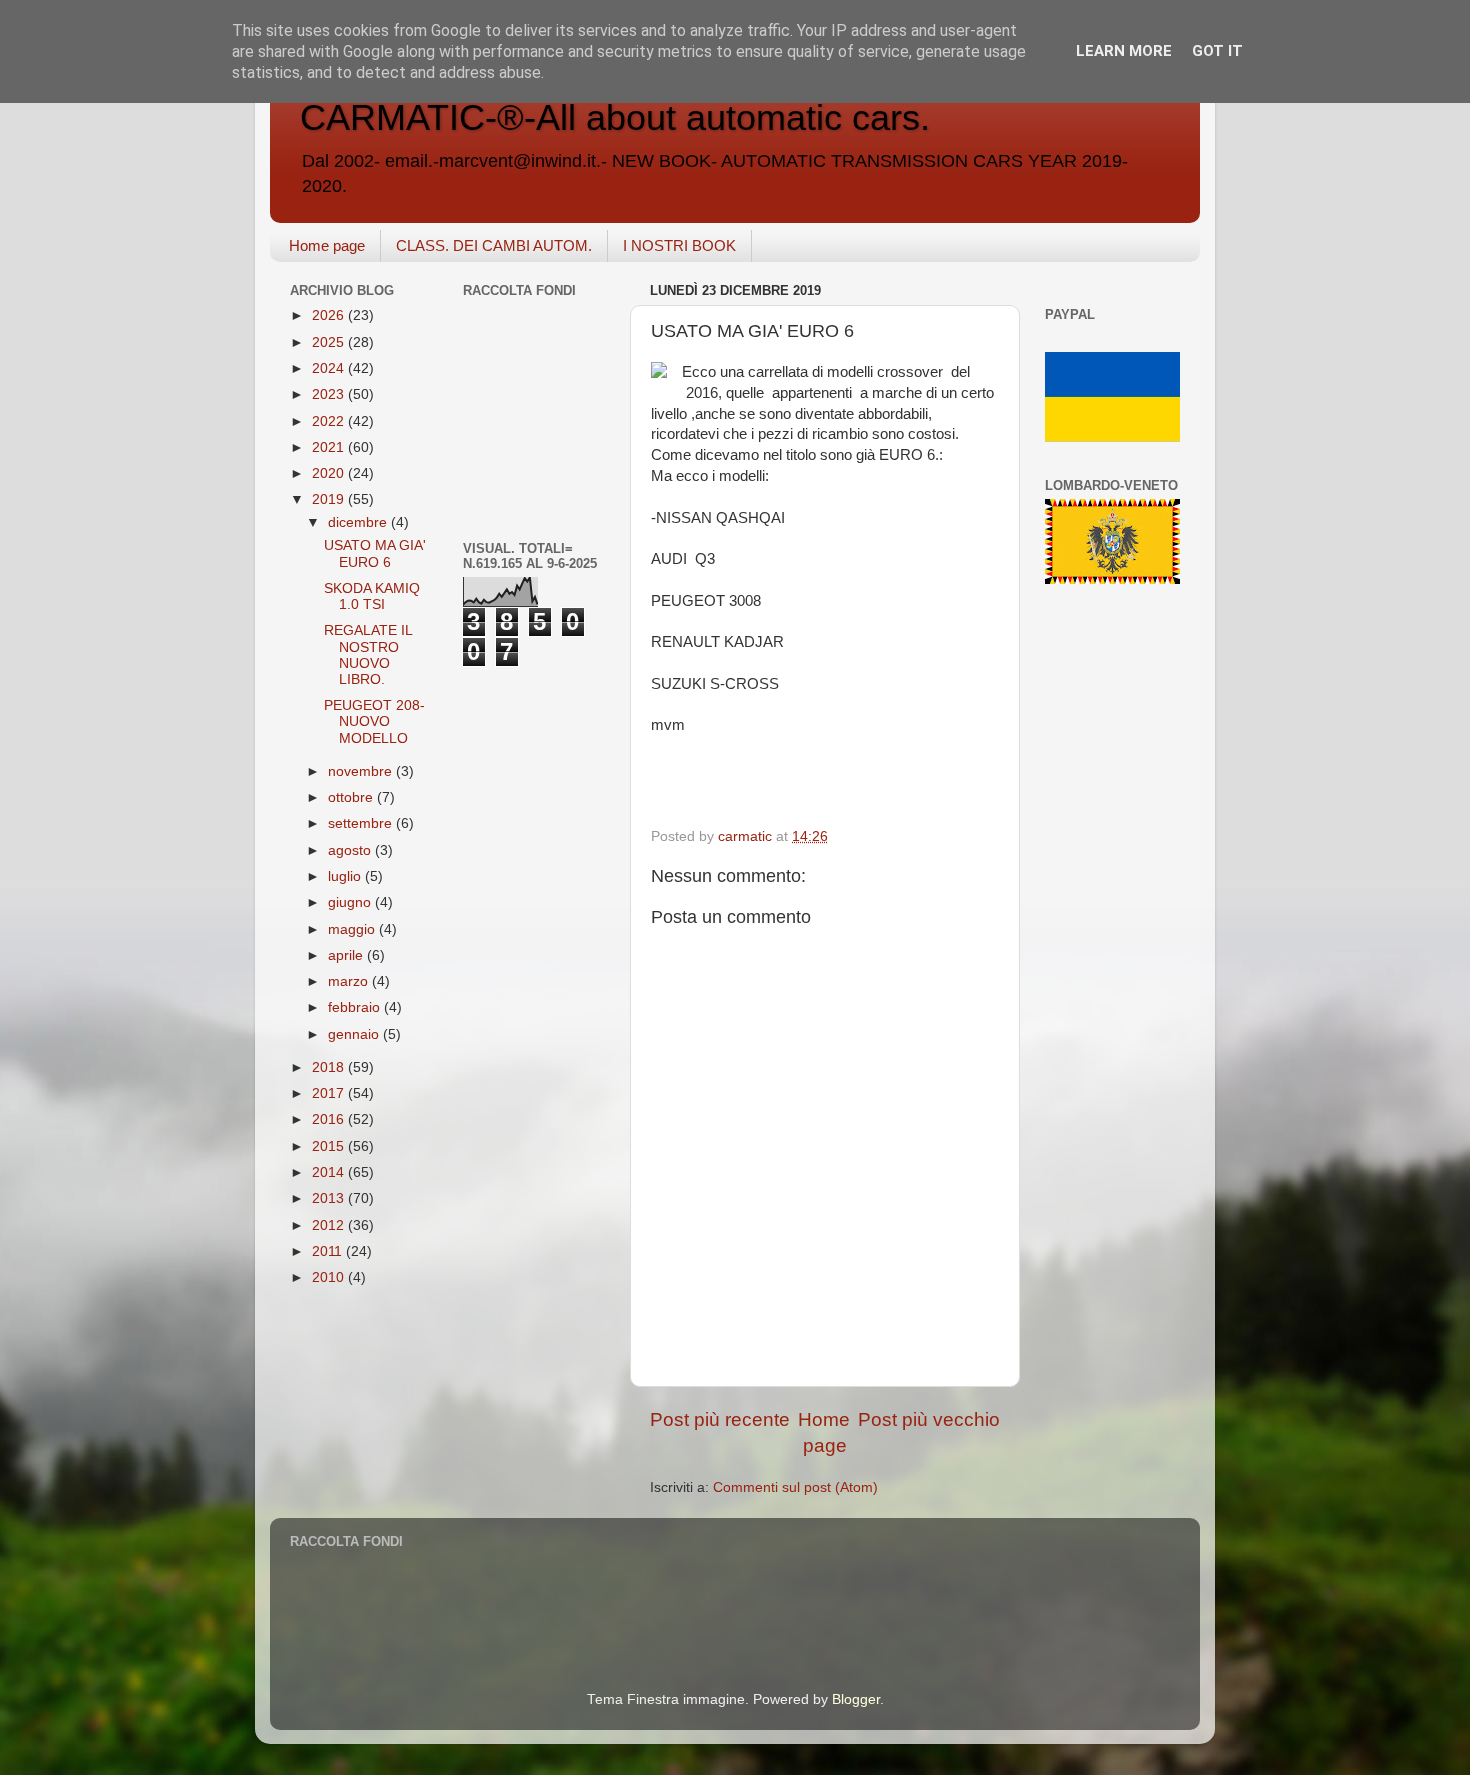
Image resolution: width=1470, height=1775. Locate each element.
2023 (330, 394)
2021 (330, 447)
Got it (1217, 51)
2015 (330, 1146)
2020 (330, 473)
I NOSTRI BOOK (679, 245)
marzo (350, 981)
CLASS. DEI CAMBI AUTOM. (494, 245)
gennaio (355, 1034)
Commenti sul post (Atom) (795, 1487)
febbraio (356, 1007)
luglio (346, 876)
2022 (330, 421)
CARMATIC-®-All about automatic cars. (615, 117)
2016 (330, 1119)
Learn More (1124, 51)
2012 (330, 1225)
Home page (327, 245)
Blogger (856, 1699)
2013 (330, 1198)
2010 (330, 1277)
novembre (362, 771)
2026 (330, 315)
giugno (351, 902)
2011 (329, 1251)
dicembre (359, 522)
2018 (330, 1067)
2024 (330, 368)
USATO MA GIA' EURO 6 (375, 553)
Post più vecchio (929, 1419)
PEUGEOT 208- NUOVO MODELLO (374, 721)
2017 (330, 1093)
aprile (347, 955)
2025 (330, 342)
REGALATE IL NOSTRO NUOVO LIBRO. (368, 655)
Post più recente (720, 1419)
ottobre (352, 797)
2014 (330, 1172)
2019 (330, 499)
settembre (362, 823)
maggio (353, 929)
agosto (351, 850)
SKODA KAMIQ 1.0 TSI (372, 596)
